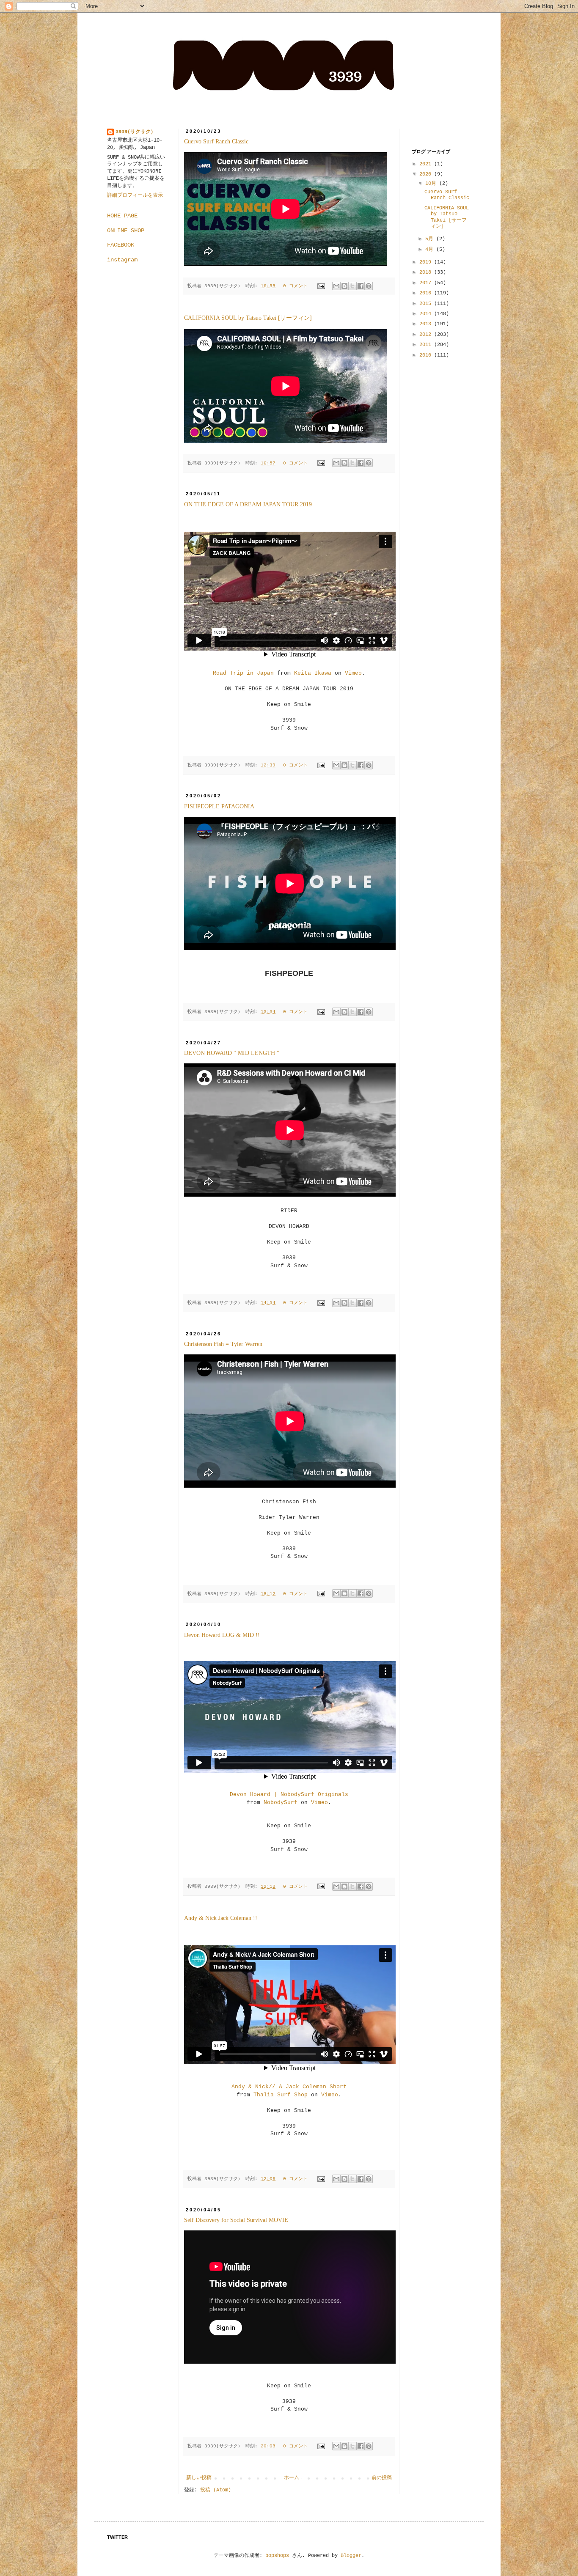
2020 (427, 174)
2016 (427, 293)
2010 (427, 355)
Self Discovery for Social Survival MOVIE (236, 2220)
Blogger (351, 2556)
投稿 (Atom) (216, 2490)
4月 (431, 250)
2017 (427, 283)
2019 (427, 262)
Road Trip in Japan (243, 673)
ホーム (292, 2478)
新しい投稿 (199, 2478)
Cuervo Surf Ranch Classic (216, 141)
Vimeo (353, 673)
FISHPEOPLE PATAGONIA (219, 806)
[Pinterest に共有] (369, 286)
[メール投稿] (322, 286)
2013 (427, 324)
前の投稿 (382, 2478)
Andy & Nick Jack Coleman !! (221, 1918)
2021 (427, 164)
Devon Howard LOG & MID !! (222, 1635)
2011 (427, 345)
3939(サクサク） (136, 132)
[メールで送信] (336, 286)
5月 (431, 239)
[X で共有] (352, 286)
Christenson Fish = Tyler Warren (223, 1344)
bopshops (277, 2556)
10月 (432, 184)
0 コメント (295, 286)
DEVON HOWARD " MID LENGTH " (232, 1053)
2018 (427, 272)
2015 (427, 304)
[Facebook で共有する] (361, 286)
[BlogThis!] (344, 286)
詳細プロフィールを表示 (135, 195)
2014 (427, 314)
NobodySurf (281, 1803)
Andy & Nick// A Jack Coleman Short (289, 2087)
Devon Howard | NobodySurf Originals (289, 1795)
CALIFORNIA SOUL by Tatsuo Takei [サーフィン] (248, 318)
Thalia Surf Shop (281, 2095)
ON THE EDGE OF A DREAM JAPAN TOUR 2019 (248, 504)
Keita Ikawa (313, 673)
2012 (427, 335)
